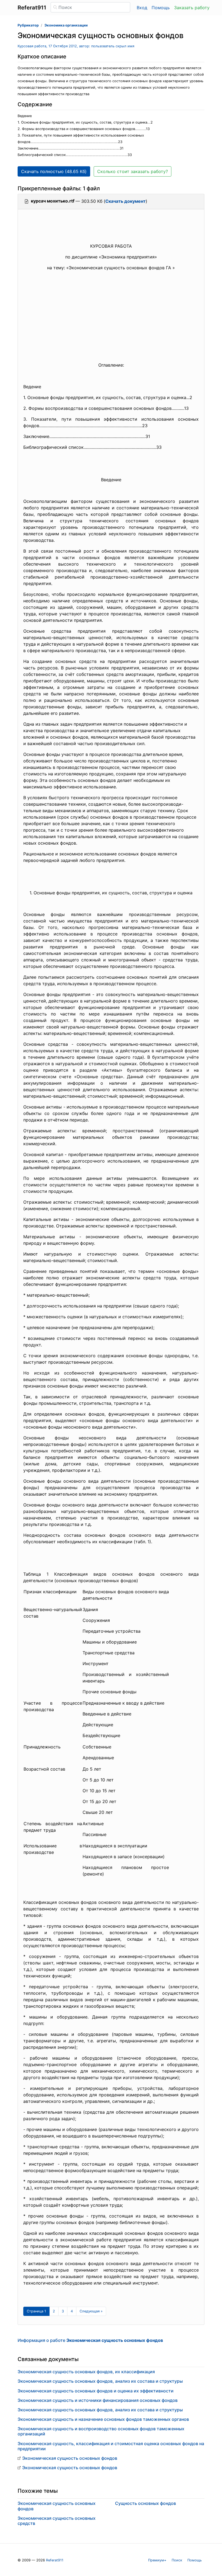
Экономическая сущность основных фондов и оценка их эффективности (96, 2391)
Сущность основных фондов (146, 2503)
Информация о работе (90, 2340)
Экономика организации (66, 25)
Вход (142, 8)
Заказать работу (192, 8)
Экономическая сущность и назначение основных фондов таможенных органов (103, 2419)
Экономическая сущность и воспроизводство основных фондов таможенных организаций (101, 2431)
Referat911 (55, 2560)
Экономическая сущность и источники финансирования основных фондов (98, 2400)
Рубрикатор (28, 25)
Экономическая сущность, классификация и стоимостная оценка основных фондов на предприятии (111, 2446)
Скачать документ (125, 201)
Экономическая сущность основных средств (57, 2521)
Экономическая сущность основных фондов (70, 2458)
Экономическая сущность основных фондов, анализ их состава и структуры (100, 2381)
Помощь (161, 8)
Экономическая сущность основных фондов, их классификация (86, 2372)
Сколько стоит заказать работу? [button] (133, 171)
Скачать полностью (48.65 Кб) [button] (54, 171)
